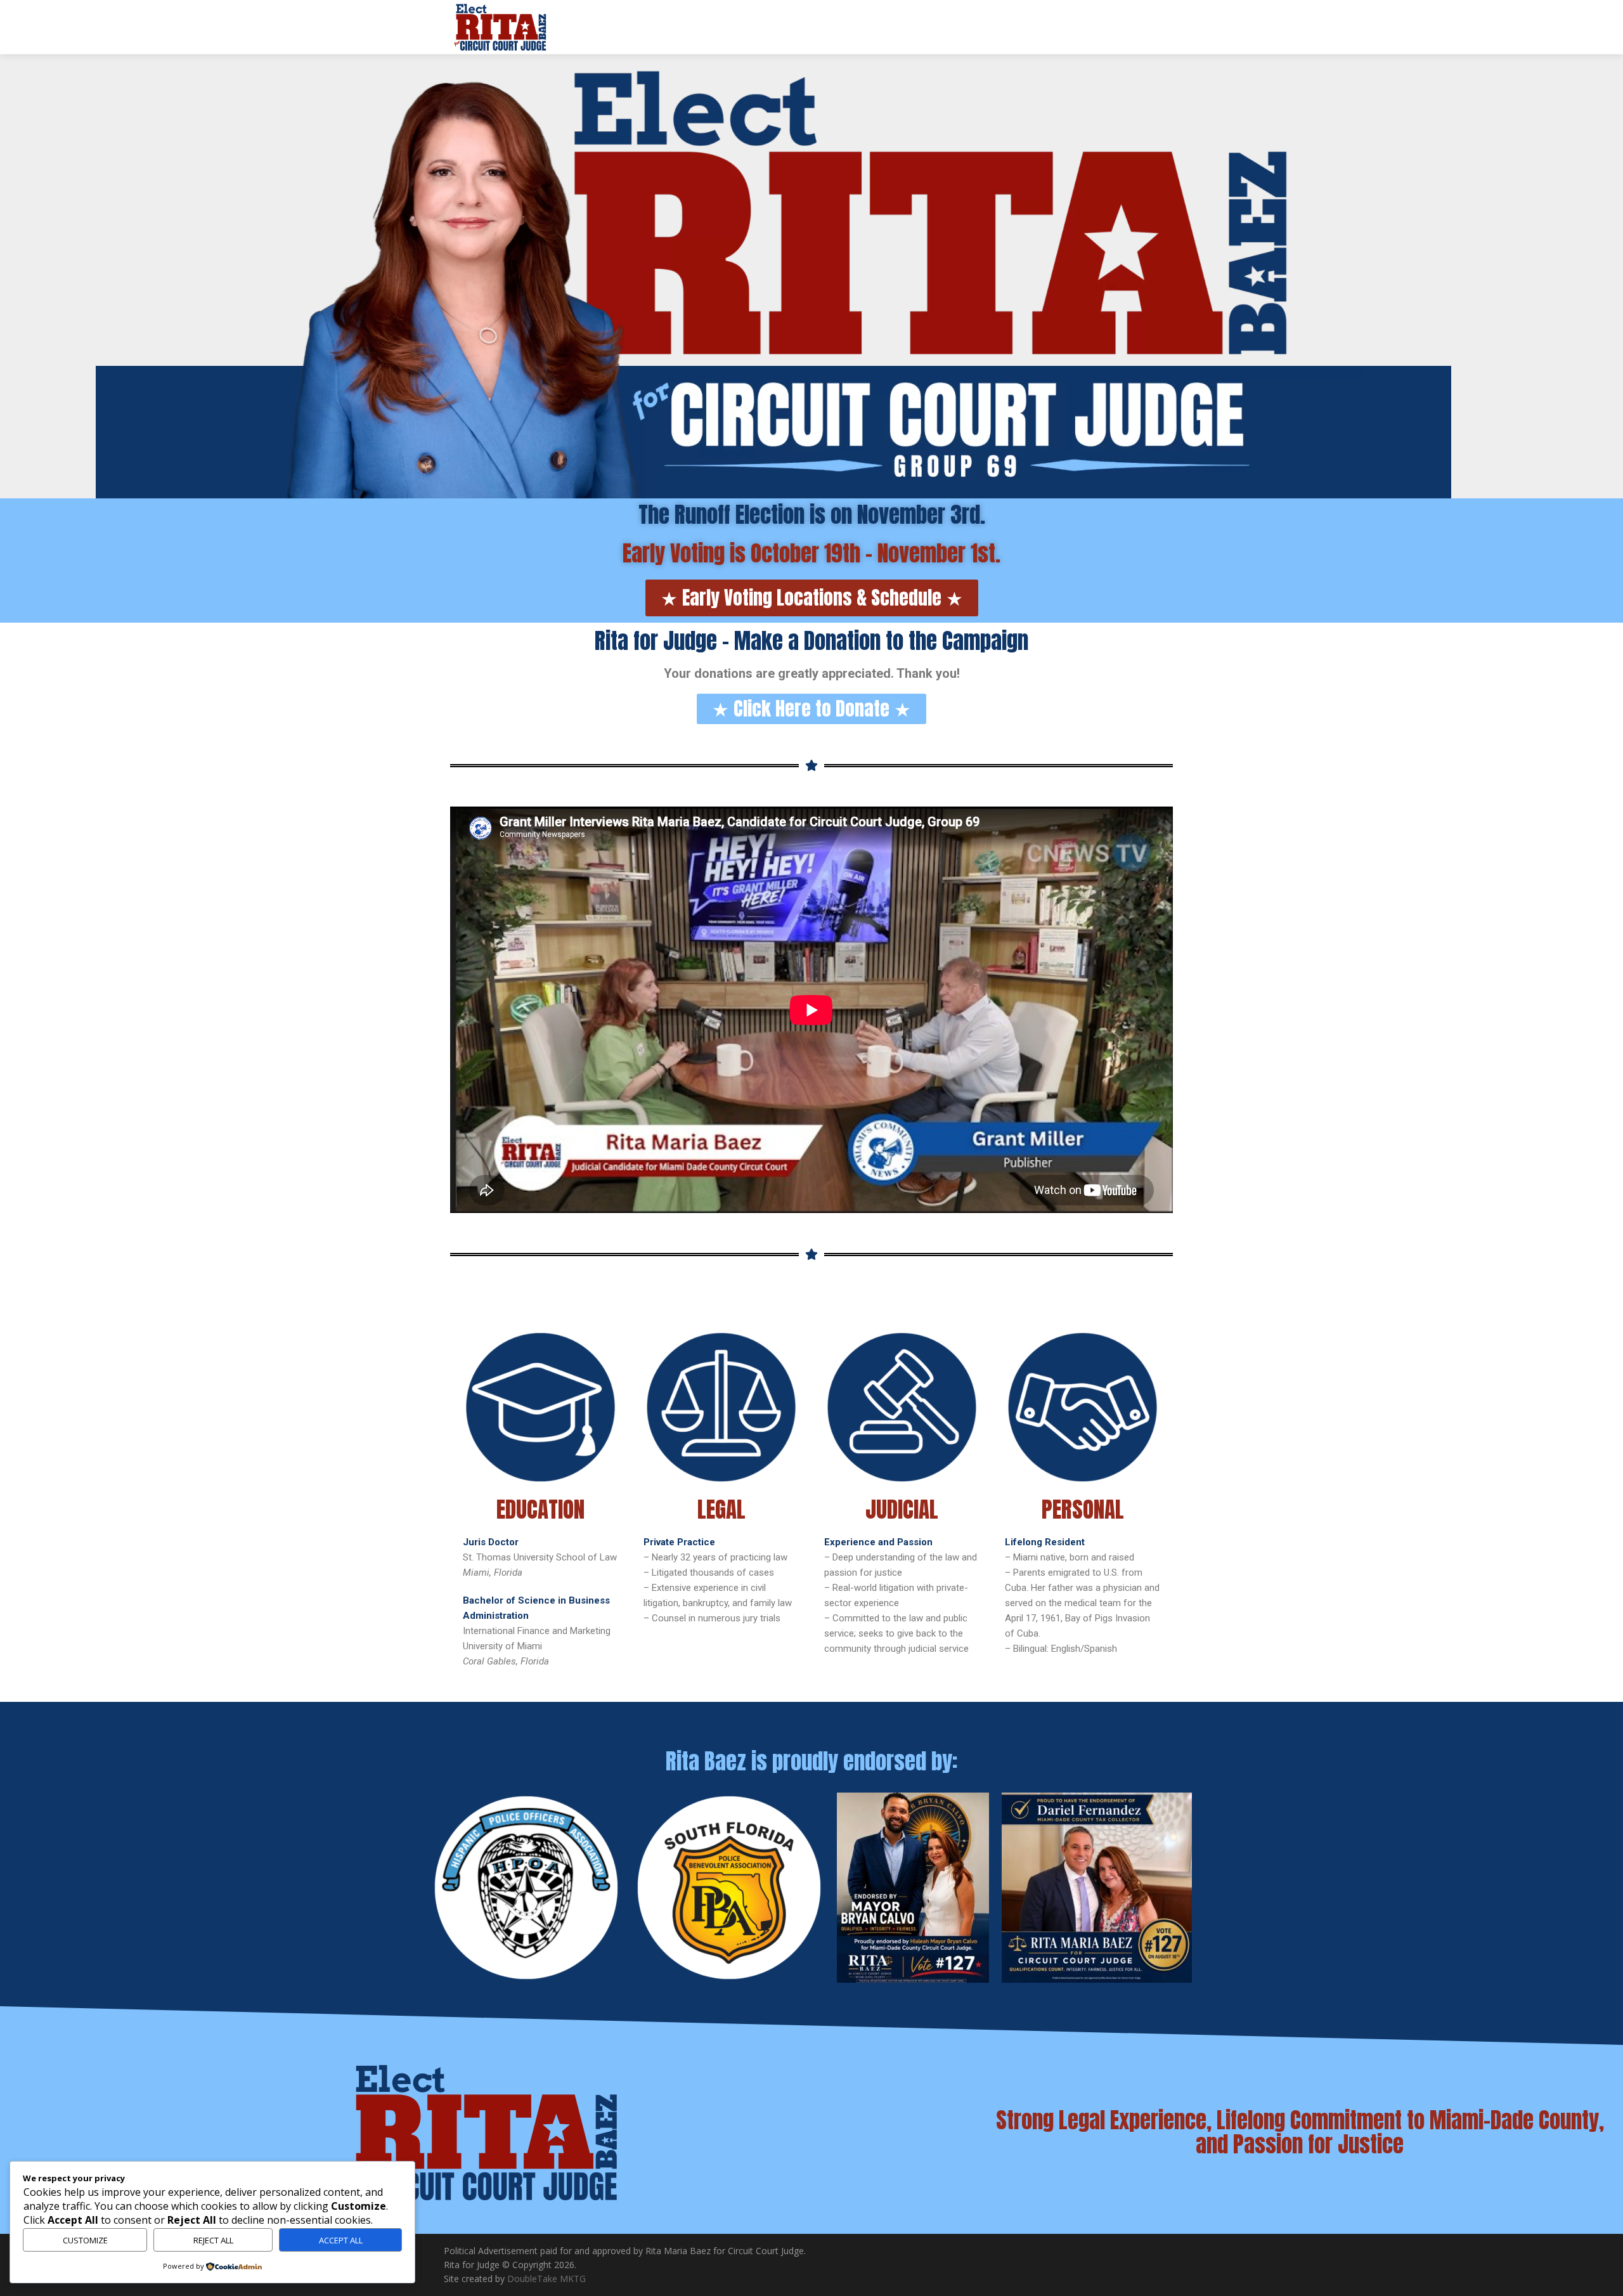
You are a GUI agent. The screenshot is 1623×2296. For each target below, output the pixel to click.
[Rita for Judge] (501, 27)
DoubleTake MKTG (546, 2279)
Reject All (213, 2240)
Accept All (341, 2240)
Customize (85, 2240)
